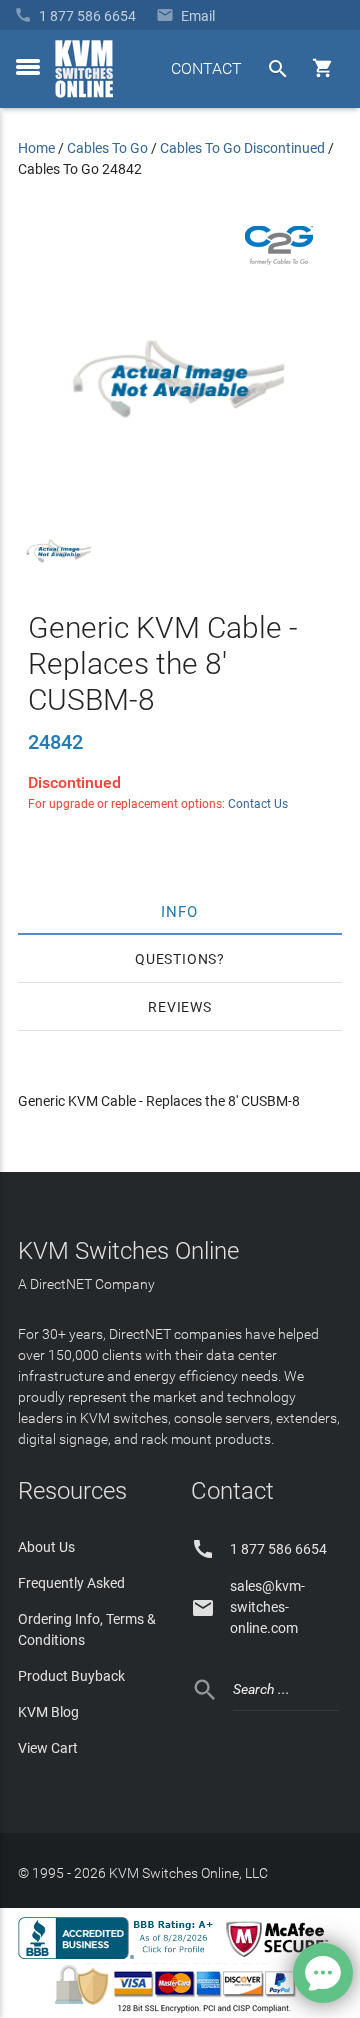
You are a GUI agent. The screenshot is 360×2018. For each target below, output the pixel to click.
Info (180, 911)
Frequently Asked (71, 1583)
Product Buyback (71, 1676)
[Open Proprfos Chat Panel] (323, 1973)
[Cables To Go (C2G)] (279, 260)
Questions (176, 959)
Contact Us (258, 804)
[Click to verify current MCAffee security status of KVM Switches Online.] (281, 1958)
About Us (46, 1547)
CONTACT (206, 68)
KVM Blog (48, 1712)
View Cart (48, 1748)
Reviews (180, 1007)
